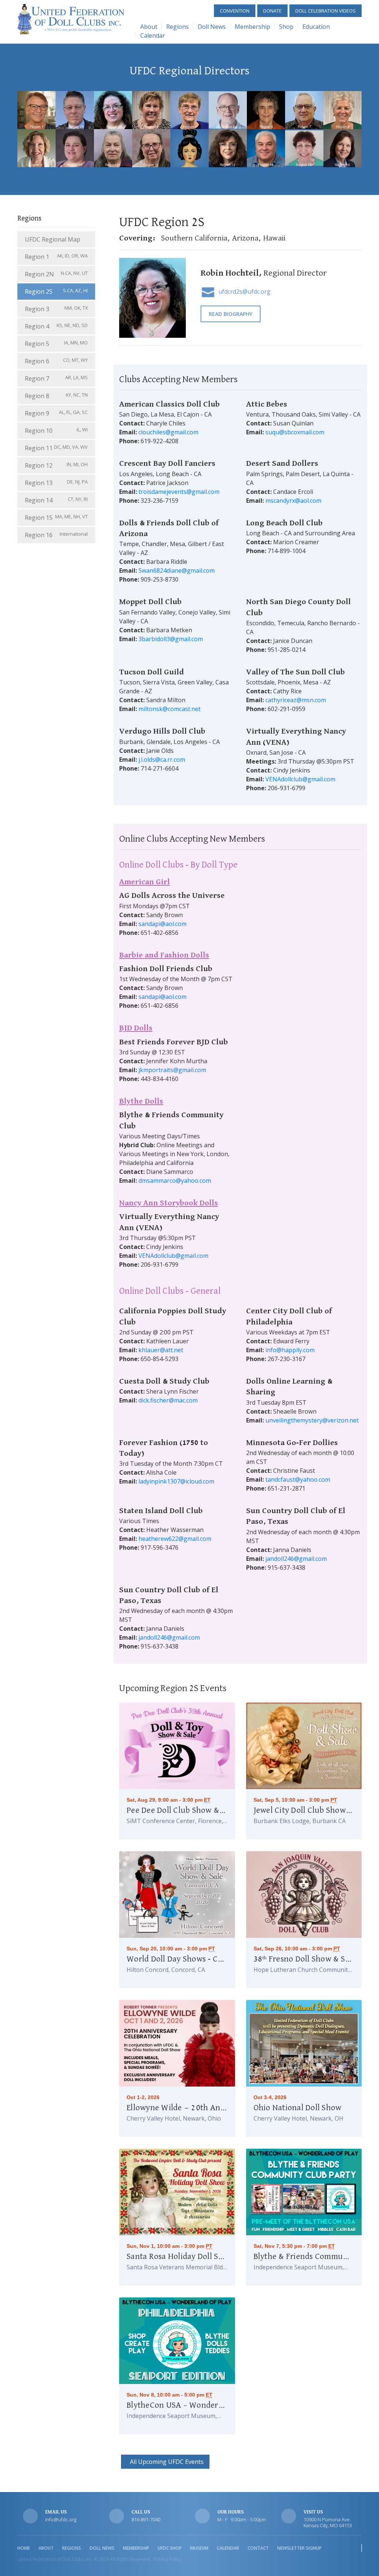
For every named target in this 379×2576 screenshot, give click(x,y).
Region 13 (56, 483)
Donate (272, 11)
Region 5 (56, 344)
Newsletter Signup (299, 2548)
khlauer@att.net (161, 1350)
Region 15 (56, 517)
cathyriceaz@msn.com (296, 700)
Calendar (153, 36)
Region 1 (56, 257)
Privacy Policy (167, 2559)
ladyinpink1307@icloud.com (176, 1481)
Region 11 (56, 448)
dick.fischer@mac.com (168, 1400)
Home (24, 2548)
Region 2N (56, 274)
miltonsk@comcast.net (170, 709)
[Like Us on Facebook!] (362, 2548)
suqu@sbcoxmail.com (295, 432)
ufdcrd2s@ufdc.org (244, 292)
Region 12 (56, 465)
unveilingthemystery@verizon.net (312, 1420)
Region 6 (56, 361)
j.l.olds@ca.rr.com (162, 760)
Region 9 (56, 413)
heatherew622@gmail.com (175, 1539)
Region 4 (56, 326)
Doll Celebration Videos (326, 11)
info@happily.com (290, 1350)
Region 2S (56, 291)
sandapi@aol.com (162, 924)
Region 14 (56, 500)
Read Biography (231, 314)
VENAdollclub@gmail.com (300, 779)
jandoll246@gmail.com (296, 1559)
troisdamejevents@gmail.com (179, 492)
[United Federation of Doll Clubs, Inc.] (71, 18)
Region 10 (56, 430)
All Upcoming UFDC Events (165, 2462)
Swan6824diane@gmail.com (177, 570)
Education (316, 27)
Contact (258, 2548)
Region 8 (56, 396)
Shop (286, 27)
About (149, 27)
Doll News (212, 27)
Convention (235, 11)
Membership (252, 27)
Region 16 (56, 535)
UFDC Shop (170, 2548)
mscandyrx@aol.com (293, 501)
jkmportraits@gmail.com (172, 1070)
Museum (199, 2548)
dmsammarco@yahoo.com (175, 1181)
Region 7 (56, 378)
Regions (177, 27)
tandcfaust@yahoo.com (298, 1479)
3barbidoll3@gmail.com (171, 639)
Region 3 (56, 309)
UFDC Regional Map (53, 239)
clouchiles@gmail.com (168, 432)
